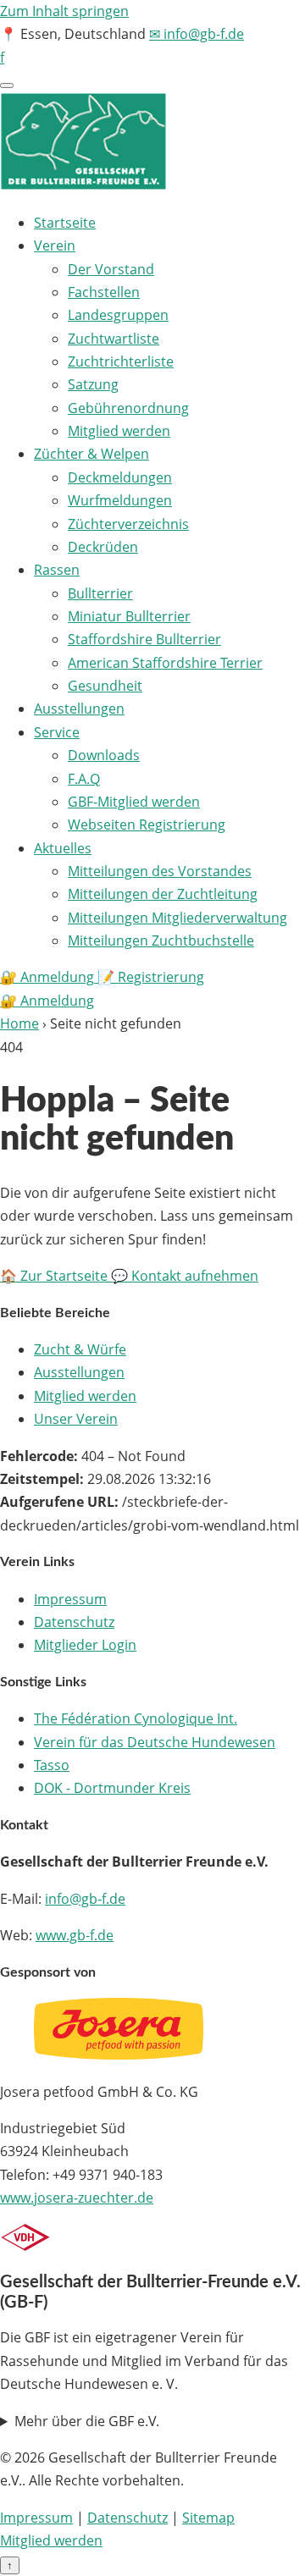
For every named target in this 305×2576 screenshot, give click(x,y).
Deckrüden (103, 547)
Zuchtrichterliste (121, 361)
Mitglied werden (119, 431)
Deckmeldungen (120, 477)
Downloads (104, 755)
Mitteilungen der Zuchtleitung (163, 894)
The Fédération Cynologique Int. (136, 1718)
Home (19, 1023)
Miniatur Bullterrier (129, 616)
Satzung (93, 384)
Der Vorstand (111, 269)
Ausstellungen (79, 709)
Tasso (52, 1765)
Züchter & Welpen (91, 454)
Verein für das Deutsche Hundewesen (155, 1742)
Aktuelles (63, 848)
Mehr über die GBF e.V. (87, 2421)
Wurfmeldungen (120, 500)
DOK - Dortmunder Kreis (112, 1788)
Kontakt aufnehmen (185, 1276)
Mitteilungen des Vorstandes (160, 871)
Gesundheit (105, 686)
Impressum (70, 1599)
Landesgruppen (118, 315)
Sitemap (208, 2518)
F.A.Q (84, 779)
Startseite (65, 223)
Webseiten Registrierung (147, 825)
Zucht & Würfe (80, 1349)
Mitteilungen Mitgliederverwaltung (177, 918)
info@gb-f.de (85, 1899)
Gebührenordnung (128, 408)
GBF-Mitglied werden (134, 802)
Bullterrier (100, 593)
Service (57, 732)
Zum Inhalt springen (64, 11)
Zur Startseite (55, 1276)
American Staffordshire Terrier (165, 663)
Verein (55, 245)
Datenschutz (74, 1622)
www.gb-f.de (75, 1935)
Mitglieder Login (85, 1645)
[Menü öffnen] (7, 85)
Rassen (57, 570)
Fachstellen (104, 292)
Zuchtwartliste (114, 339)
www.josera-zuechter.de (77, 2198)
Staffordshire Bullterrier (144, 639)
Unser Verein (76, 1419)
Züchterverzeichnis (128, 524)
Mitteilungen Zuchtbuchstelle (161, 940)
